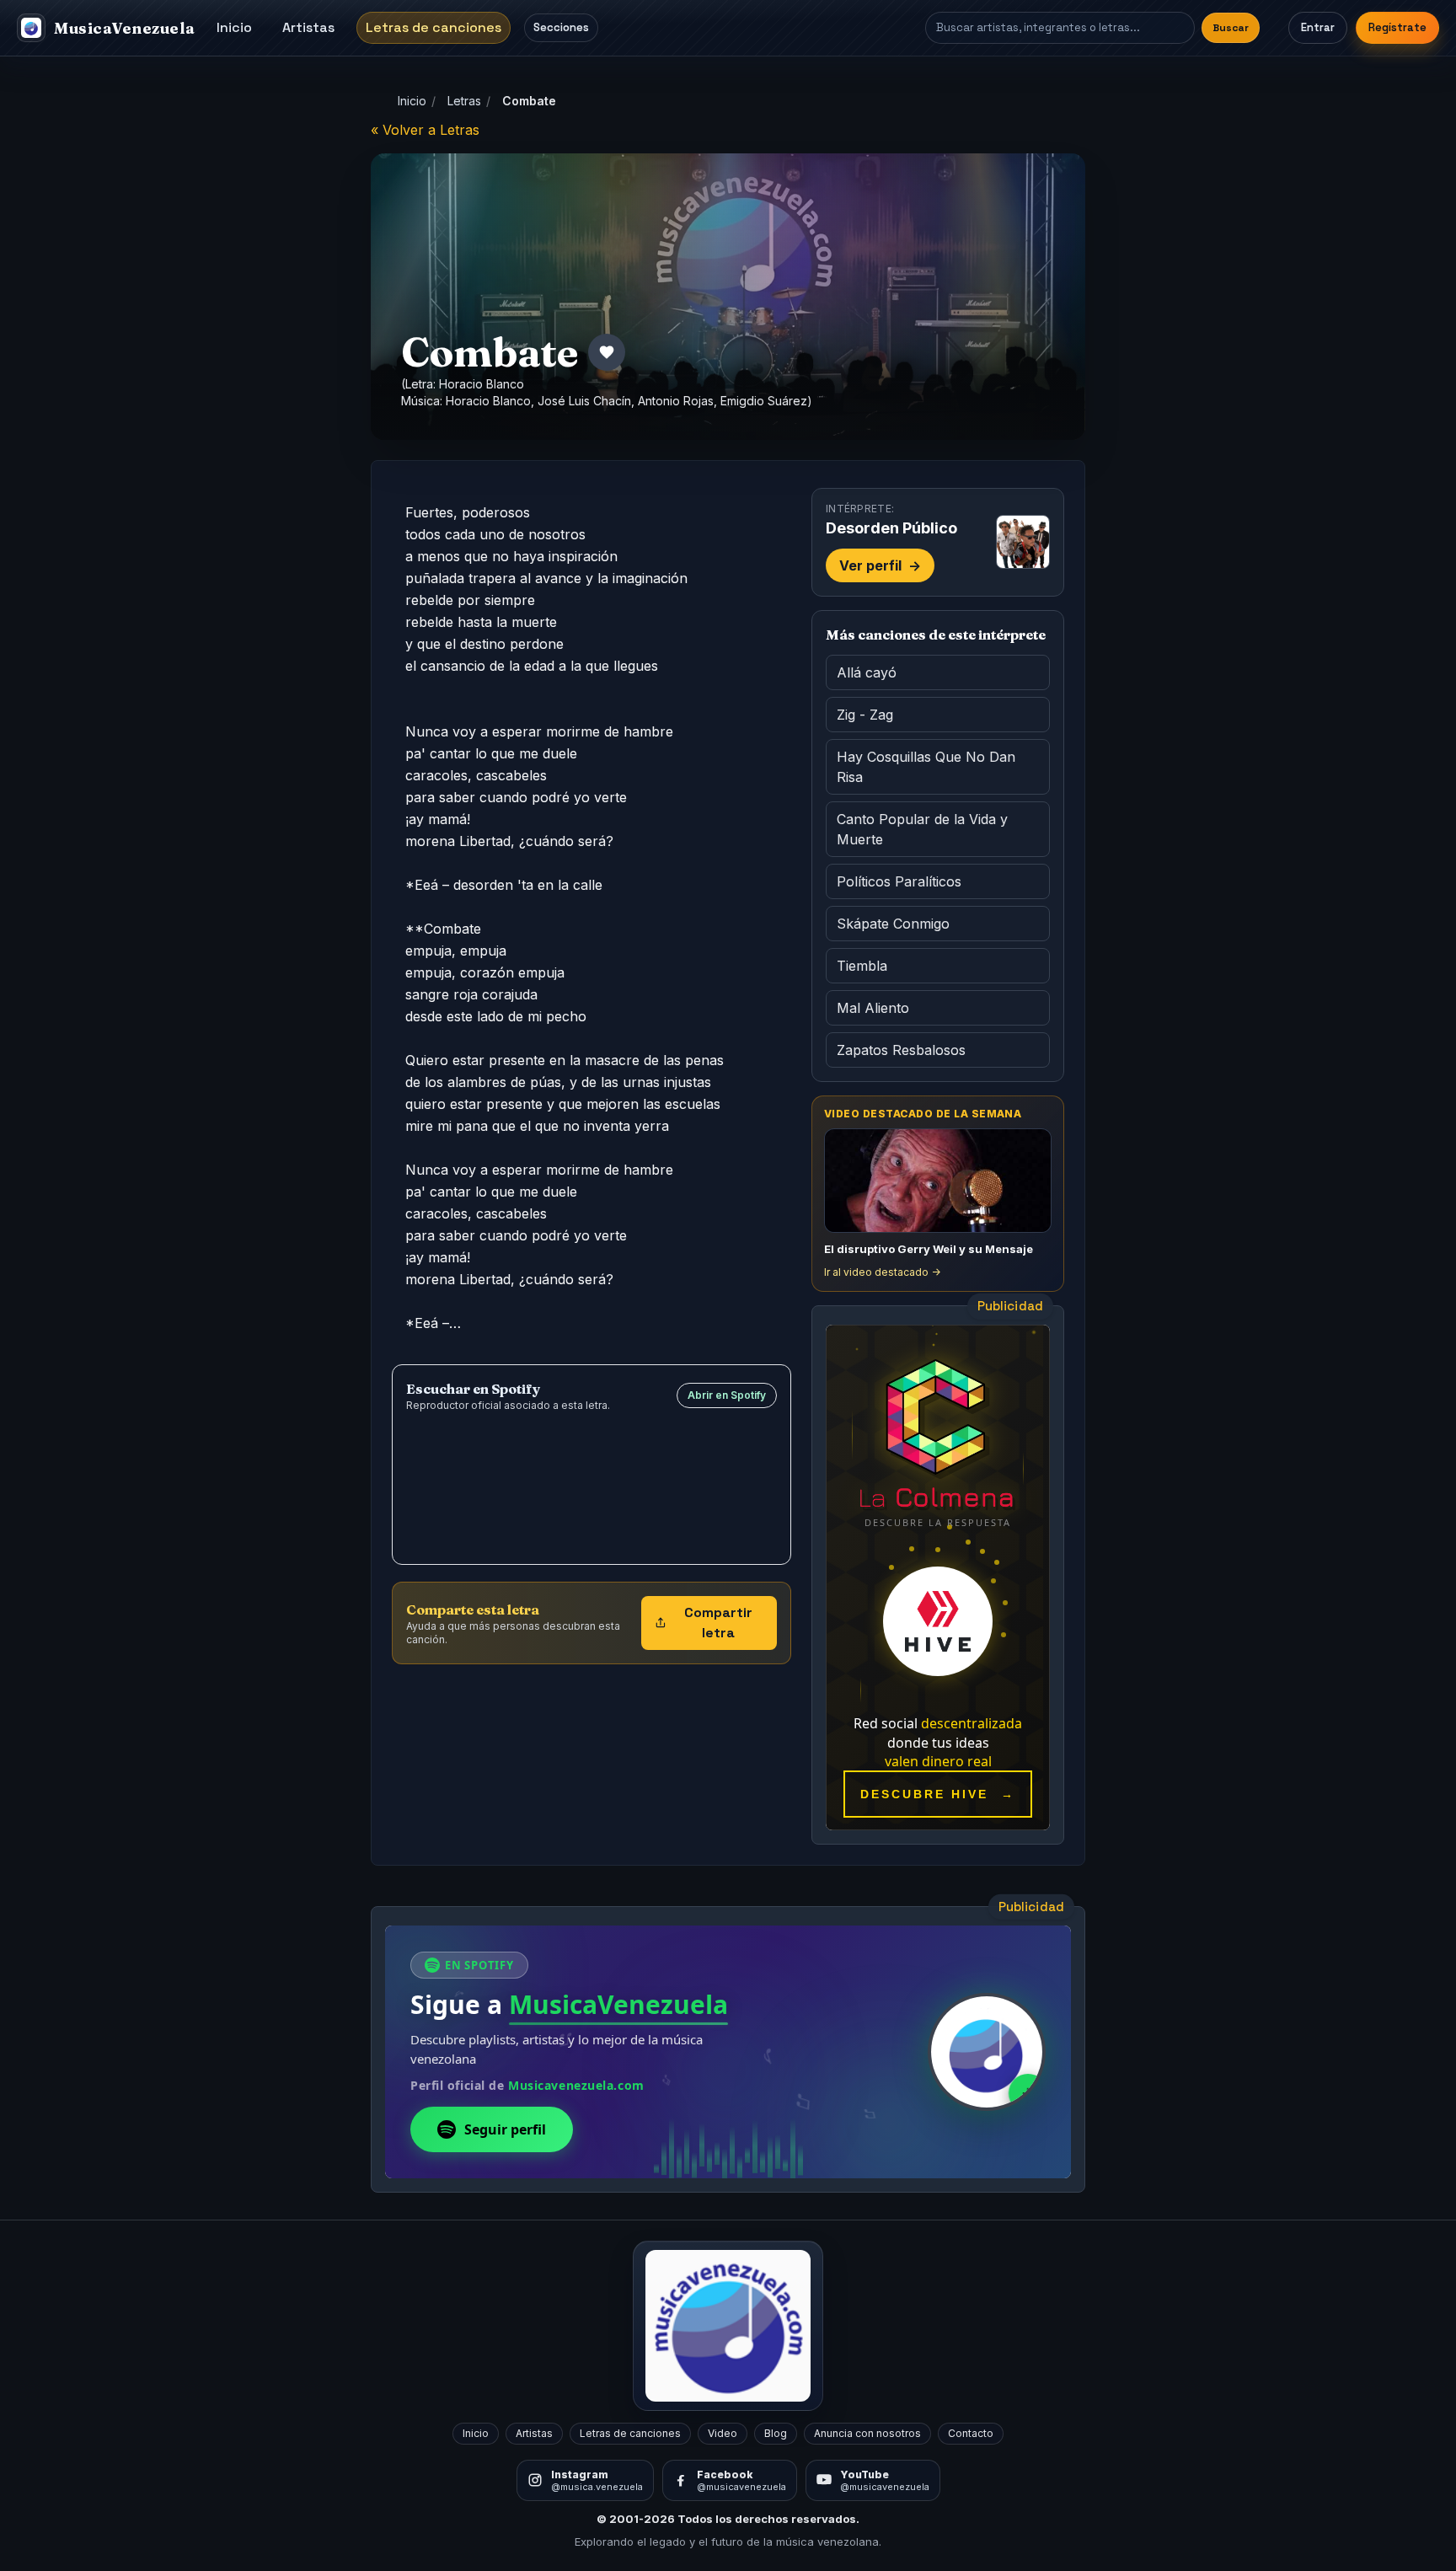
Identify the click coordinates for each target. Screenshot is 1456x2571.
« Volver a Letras (425, 130)
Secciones (561, 27)
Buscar (1231, 28)
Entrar (1318, 27)
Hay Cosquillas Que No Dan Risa (926, 767)
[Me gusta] (607, 352)
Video (723, 2433)
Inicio (234, 27)
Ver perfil (880, 565)
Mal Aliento (873, 1008)
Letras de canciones (434, 27)
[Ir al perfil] (1023, 542)
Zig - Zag (865, 715)
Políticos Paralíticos (899, 881)
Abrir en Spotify (727, 1395)
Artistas (308, 27)
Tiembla (862, 966)
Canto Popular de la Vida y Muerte (922, 829)
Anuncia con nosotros (867, 2433)
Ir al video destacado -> (882, 1272)
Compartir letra (718, 1623)
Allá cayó (867, 672)
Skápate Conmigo (893, 924)
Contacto (971, 2433)
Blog (776, 2433)
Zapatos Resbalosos (901, 1050)
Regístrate (1397, 27)
